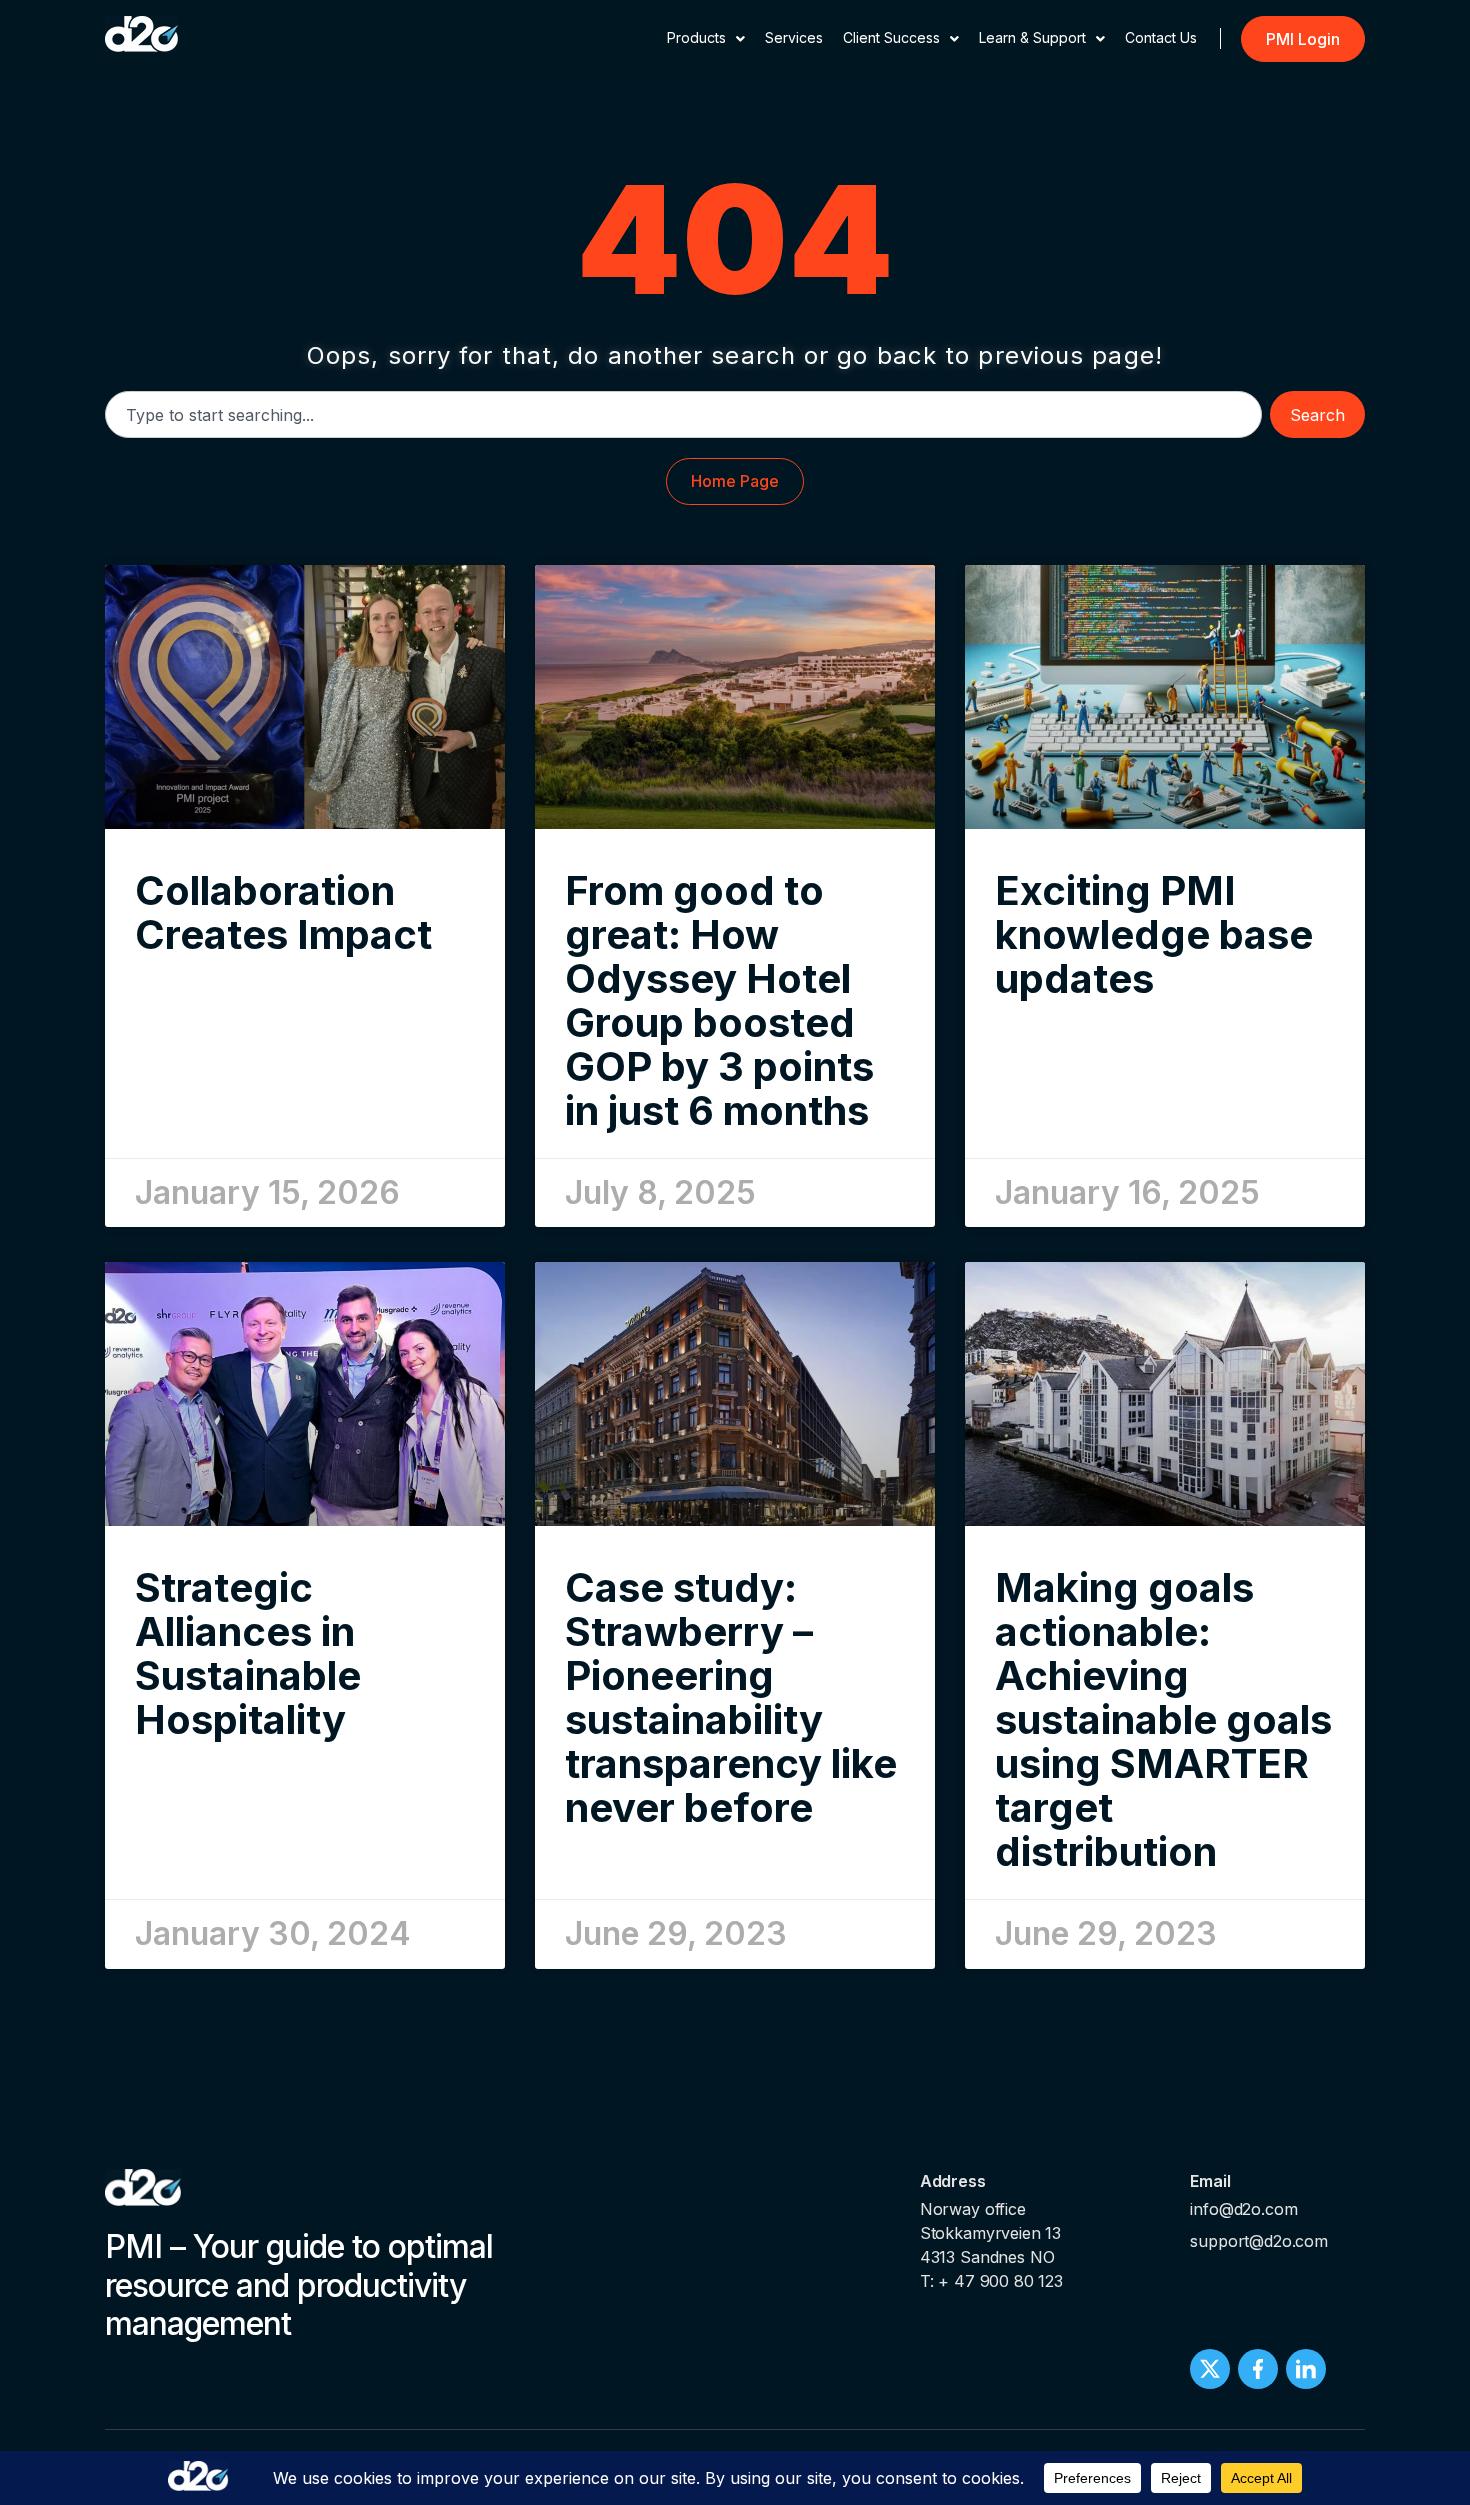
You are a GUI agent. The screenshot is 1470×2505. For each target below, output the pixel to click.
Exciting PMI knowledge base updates (1154, 934)
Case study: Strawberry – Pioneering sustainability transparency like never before (731, 1697)
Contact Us (1161, 37)
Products (696, 37)
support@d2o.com (1259, 2241)
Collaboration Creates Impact (283, 912)
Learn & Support (1032, 37)
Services (794, 37)
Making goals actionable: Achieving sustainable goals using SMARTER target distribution (1163, 1719)
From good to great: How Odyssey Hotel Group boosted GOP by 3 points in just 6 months (719, 1000)
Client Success (891, 37)
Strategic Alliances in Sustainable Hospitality (248, 1653)
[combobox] (683, 414)
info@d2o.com (1243, 2209)
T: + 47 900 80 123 (991, 2281)
